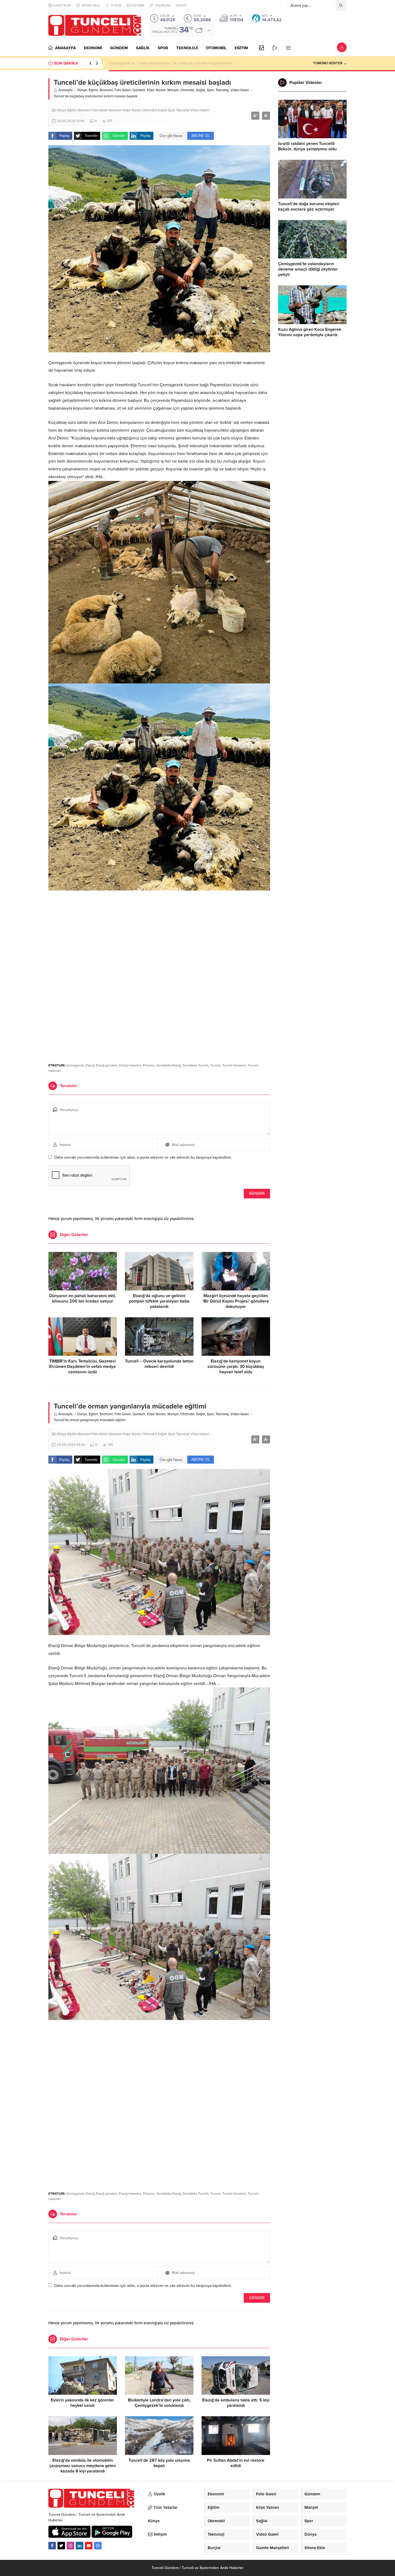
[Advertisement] (159, 935)
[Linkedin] (80, 2546)
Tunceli (215, 1065)
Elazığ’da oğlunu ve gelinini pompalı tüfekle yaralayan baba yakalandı (159, 1301)
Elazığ (90, 1065)
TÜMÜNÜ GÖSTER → (330, 63)
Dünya (82, 90)
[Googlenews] (98, 2546)
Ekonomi (106, 90)
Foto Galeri (123, 90)
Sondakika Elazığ (169, 1065)
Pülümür (149, 1065)
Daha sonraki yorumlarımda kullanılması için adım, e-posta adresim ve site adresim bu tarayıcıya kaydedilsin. (143, 1157)
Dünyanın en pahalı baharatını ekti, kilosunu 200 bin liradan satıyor (83, 1298)
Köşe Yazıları (156, 90)
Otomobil (187, 90)
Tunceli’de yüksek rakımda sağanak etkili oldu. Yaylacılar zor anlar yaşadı (174, 63)
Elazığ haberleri (130, 1065)
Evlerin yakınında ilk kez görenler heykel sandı (82, 2403)
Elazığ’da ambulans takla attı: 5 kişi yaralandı (236, 2403)
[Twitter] (61, 2546)
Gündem (139, 90)
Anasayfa (65, 90)
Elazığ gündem (107, 1065)
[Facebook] (52, 2546)
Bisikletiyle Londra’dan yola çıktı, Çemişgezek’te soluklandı (159, 2403)
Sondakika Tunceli (195, 1065)
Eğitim (93, 90)
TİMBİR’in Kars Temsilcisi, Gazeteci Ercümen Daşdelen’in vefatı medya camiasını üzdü (82, 1367)
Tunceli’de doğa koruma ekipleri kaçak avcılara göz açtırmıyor (309, 207)
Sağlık (201, 90)
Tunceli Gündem (234, 1065)
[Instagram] (70, 2546)
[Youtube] (89, 2546)
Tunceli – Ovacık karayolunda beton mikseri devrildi (159, 1364)
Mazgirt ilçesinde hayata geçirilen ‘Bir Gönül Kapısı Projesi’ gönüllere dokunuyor (236, 1301)
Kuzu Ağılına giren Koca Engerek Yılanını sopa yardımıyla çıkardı (310, 332)
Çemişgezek (75, 1065)
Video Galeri (240, 90)
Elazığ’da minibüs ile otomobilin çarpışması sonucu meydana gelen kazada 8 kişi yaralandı (82, 2466)
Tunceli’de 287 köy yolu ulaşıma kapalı (159, 2463)
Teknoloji (222, 90)
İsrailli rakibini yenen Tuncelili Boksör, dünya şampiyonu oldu (307, 146)
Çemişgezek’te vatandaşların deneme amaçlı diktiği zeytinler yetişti (308, 269)
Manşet (173, 90)
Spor (210, 90)
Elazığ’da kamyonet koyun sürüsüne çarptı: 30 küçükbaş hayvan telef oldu (236, 1367)
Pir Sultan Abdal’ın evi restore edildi (236, 2463)
